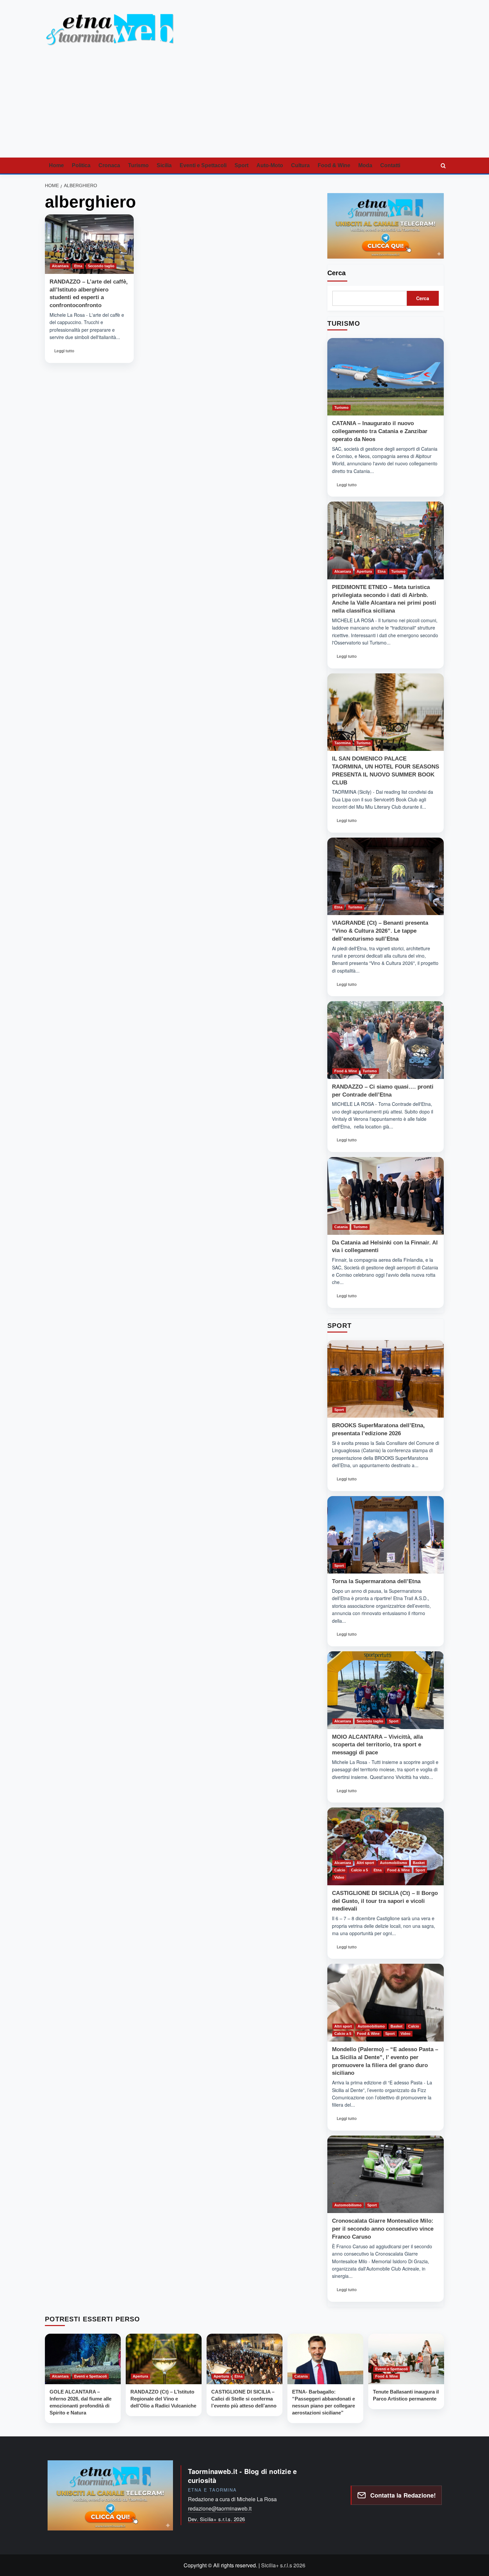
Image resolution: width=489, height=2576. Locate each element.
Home (56, 165)
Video (339, 1877)
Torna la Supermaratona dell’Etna (376, 1581)
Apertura (364, 571)
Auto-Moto (270, 165)
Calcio (340, 1870)
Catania (341, 1227)
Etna (78, 266)
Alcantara (60, 266)
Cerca (336, 273)
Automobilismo (394, 1863)
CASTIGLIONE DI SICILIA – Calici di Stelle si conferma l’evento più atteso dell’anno (244, 2399)
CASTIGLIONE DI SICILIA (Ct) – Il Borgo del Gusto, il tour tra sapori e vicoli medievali (385, 1901)
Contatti (390, 165)
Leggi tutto (66, 353)
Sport (242, 165)
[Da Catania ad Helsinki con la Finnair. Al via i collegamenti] (386, 1196)
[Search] (443, 166)
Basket (419, 1863)
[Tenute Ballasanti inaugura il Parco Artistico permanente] (406, 2359)
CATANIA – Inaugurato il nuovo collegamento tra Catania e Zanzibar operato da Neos (380, 431)
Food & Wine (334, 165)
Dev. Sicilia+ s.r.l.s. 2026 (217, 2519)
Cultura (300, 165)
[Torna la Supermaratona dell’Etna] (386, 1535)
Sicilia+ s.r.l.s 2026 (283, 2565)
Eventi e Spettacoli (203, 165)
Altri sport (365, 1863)
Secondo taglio (101, 266)
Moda (365, 165)
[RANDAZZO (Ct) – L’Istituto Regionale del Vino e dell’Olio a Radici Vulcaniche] (164, 2359)
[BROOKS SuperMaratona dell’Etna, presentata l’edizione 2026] (386, 1379)
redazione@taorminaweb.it (220, 2508)
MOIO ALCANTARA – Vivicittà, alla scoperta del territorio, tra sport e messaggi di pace (377, 1745)
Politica (81, 165)
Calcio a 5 (359, 1870)
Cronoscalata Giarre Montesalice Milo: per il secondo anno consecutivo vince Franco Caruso (383, 2229)
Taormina (342, 743)
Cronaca (109, 165)
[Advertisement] (244, 108)
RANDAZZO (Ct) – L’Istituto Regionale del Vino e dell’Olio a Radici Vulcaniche (163, 2399)
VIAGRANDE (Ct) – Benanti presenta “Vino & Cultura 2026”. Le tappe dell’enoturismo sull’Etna (380, 931)
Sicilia (164, 165)
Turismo (138, 165)
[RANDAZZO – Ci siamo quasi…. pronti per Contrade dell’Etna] (386, 1040)
